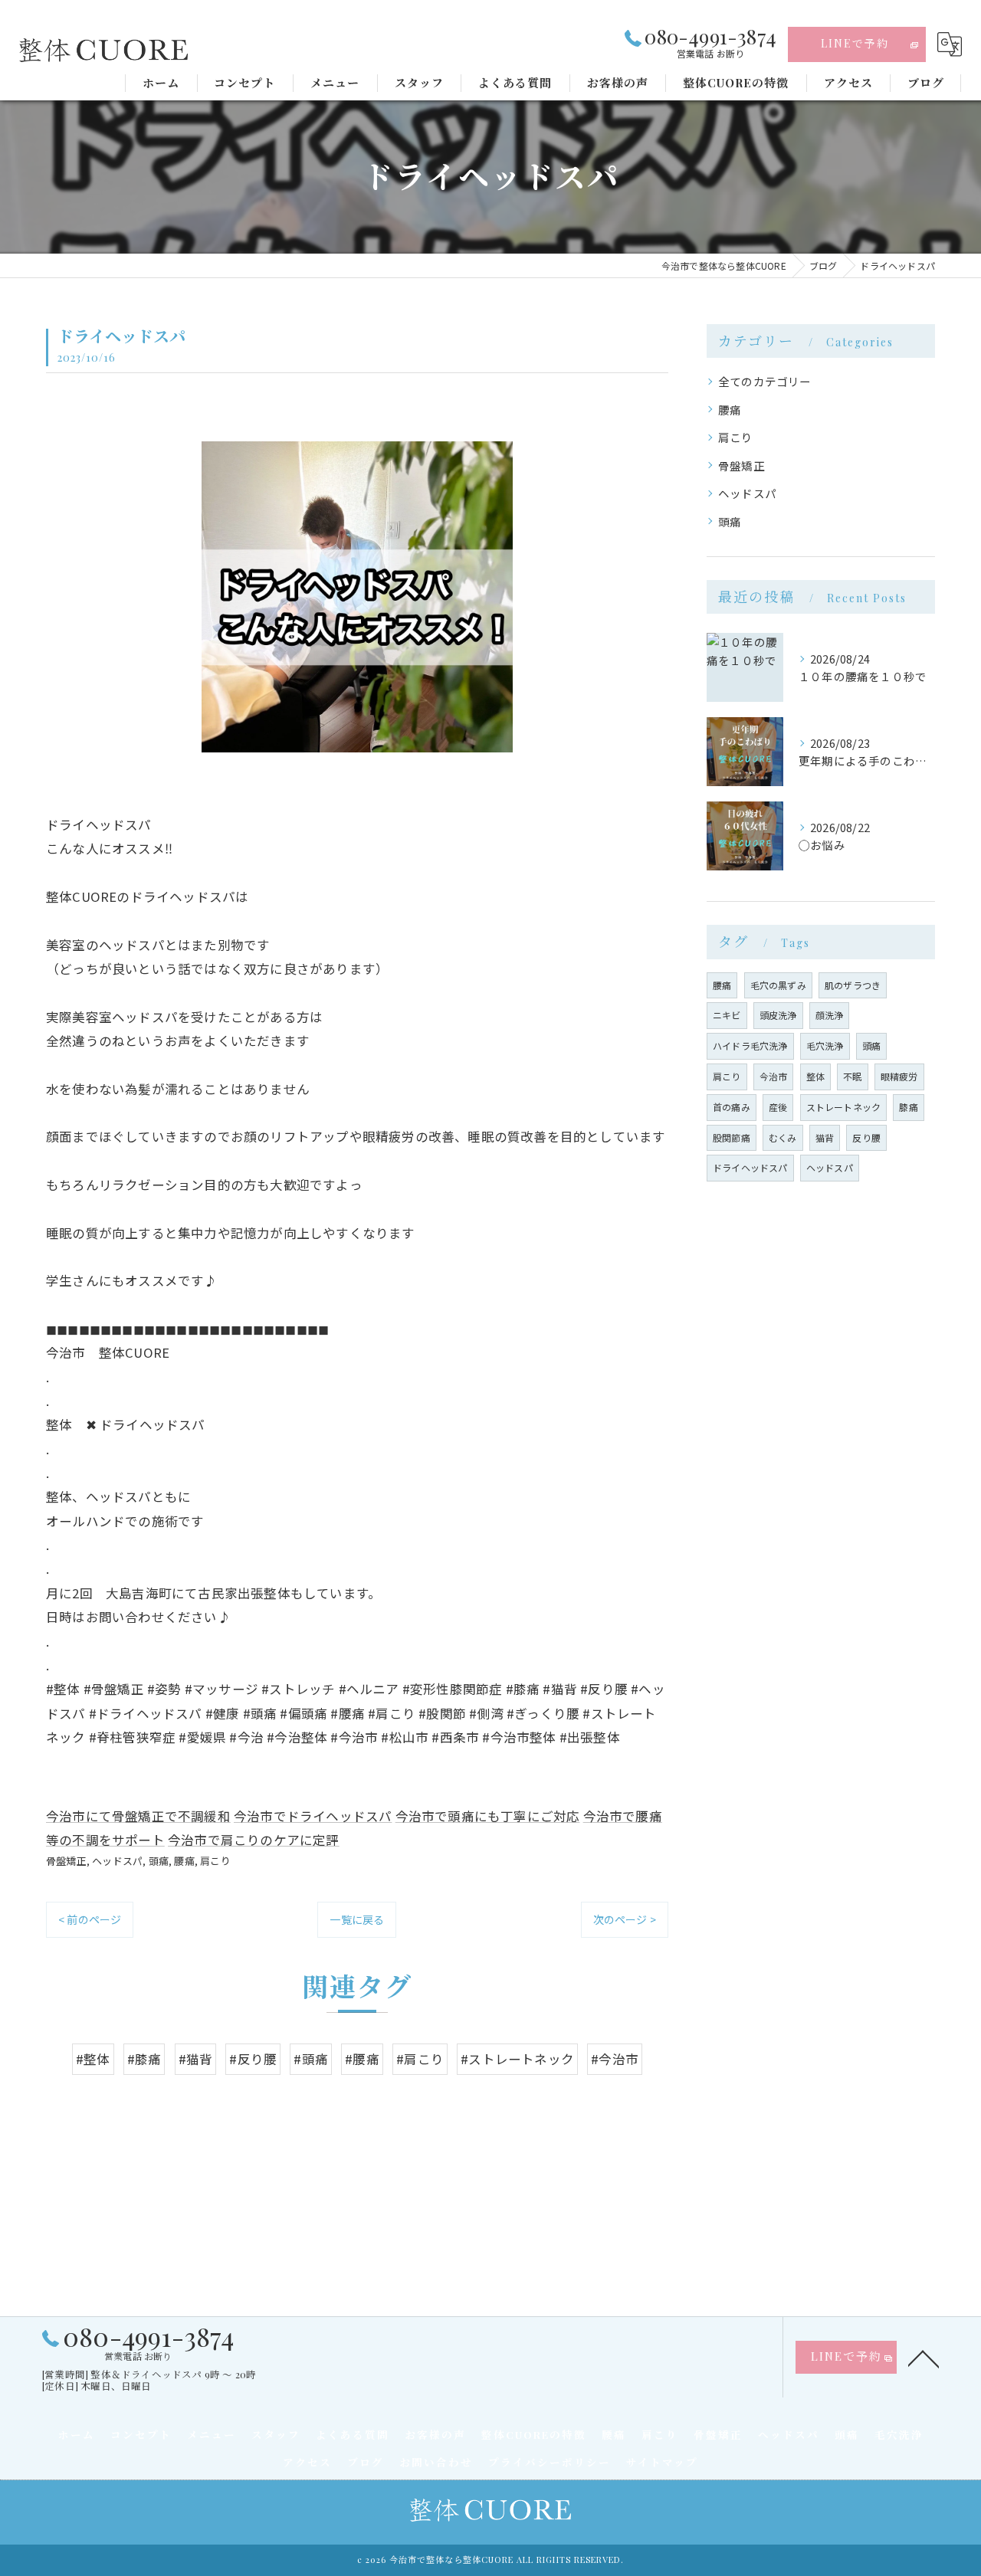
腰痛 (184, 1861)
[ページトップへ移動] (924, 2358)
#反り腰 (253, 2059)
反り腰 (866, 1137)
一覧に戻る (357, 1919)
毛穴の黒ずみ (778, 985)
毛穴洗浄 (825, 1045)
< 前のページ (90, 1919)
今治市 (774, 1076)
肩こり (215, 1861)
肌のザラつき (853, 985)
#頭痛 (311, 2059)
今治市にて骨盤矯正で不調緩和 (138, 1816)
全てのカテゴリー (765, 381)
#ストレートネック (517, 2059)
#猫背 (196, 2059)
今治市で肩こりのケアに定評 (254, 1840)
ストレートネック (844, 1107)
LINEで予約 (855, 43)
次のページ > (625, 1919)
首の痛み (732, 1107)
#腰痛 (362, 2059)
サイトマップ (662, 2462)
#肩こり (420, 2059)
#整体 (93, 2059)
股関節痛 (732, 1137)
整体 (815, 1076)
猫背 (825, 1137)
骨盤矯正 (66, 1861)
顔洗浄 (830, 1015)
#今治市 (615, 2059)
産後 (778, 1107)
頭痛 (159, 1861)
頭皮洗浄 (778, 1015)
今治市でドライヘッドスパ (313, 1816)
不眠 (852, 1076)
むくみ (783, 1137)
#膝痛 (144, 2059)
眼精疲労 (899, 1076)
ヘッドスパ (117, 1861)
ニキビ (727, 1015)
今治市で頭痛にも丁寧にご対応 (488, 1816)
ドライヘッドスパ (750, 1167)
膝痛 (908, 1107)
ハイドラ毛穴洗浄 (750, 1045)
